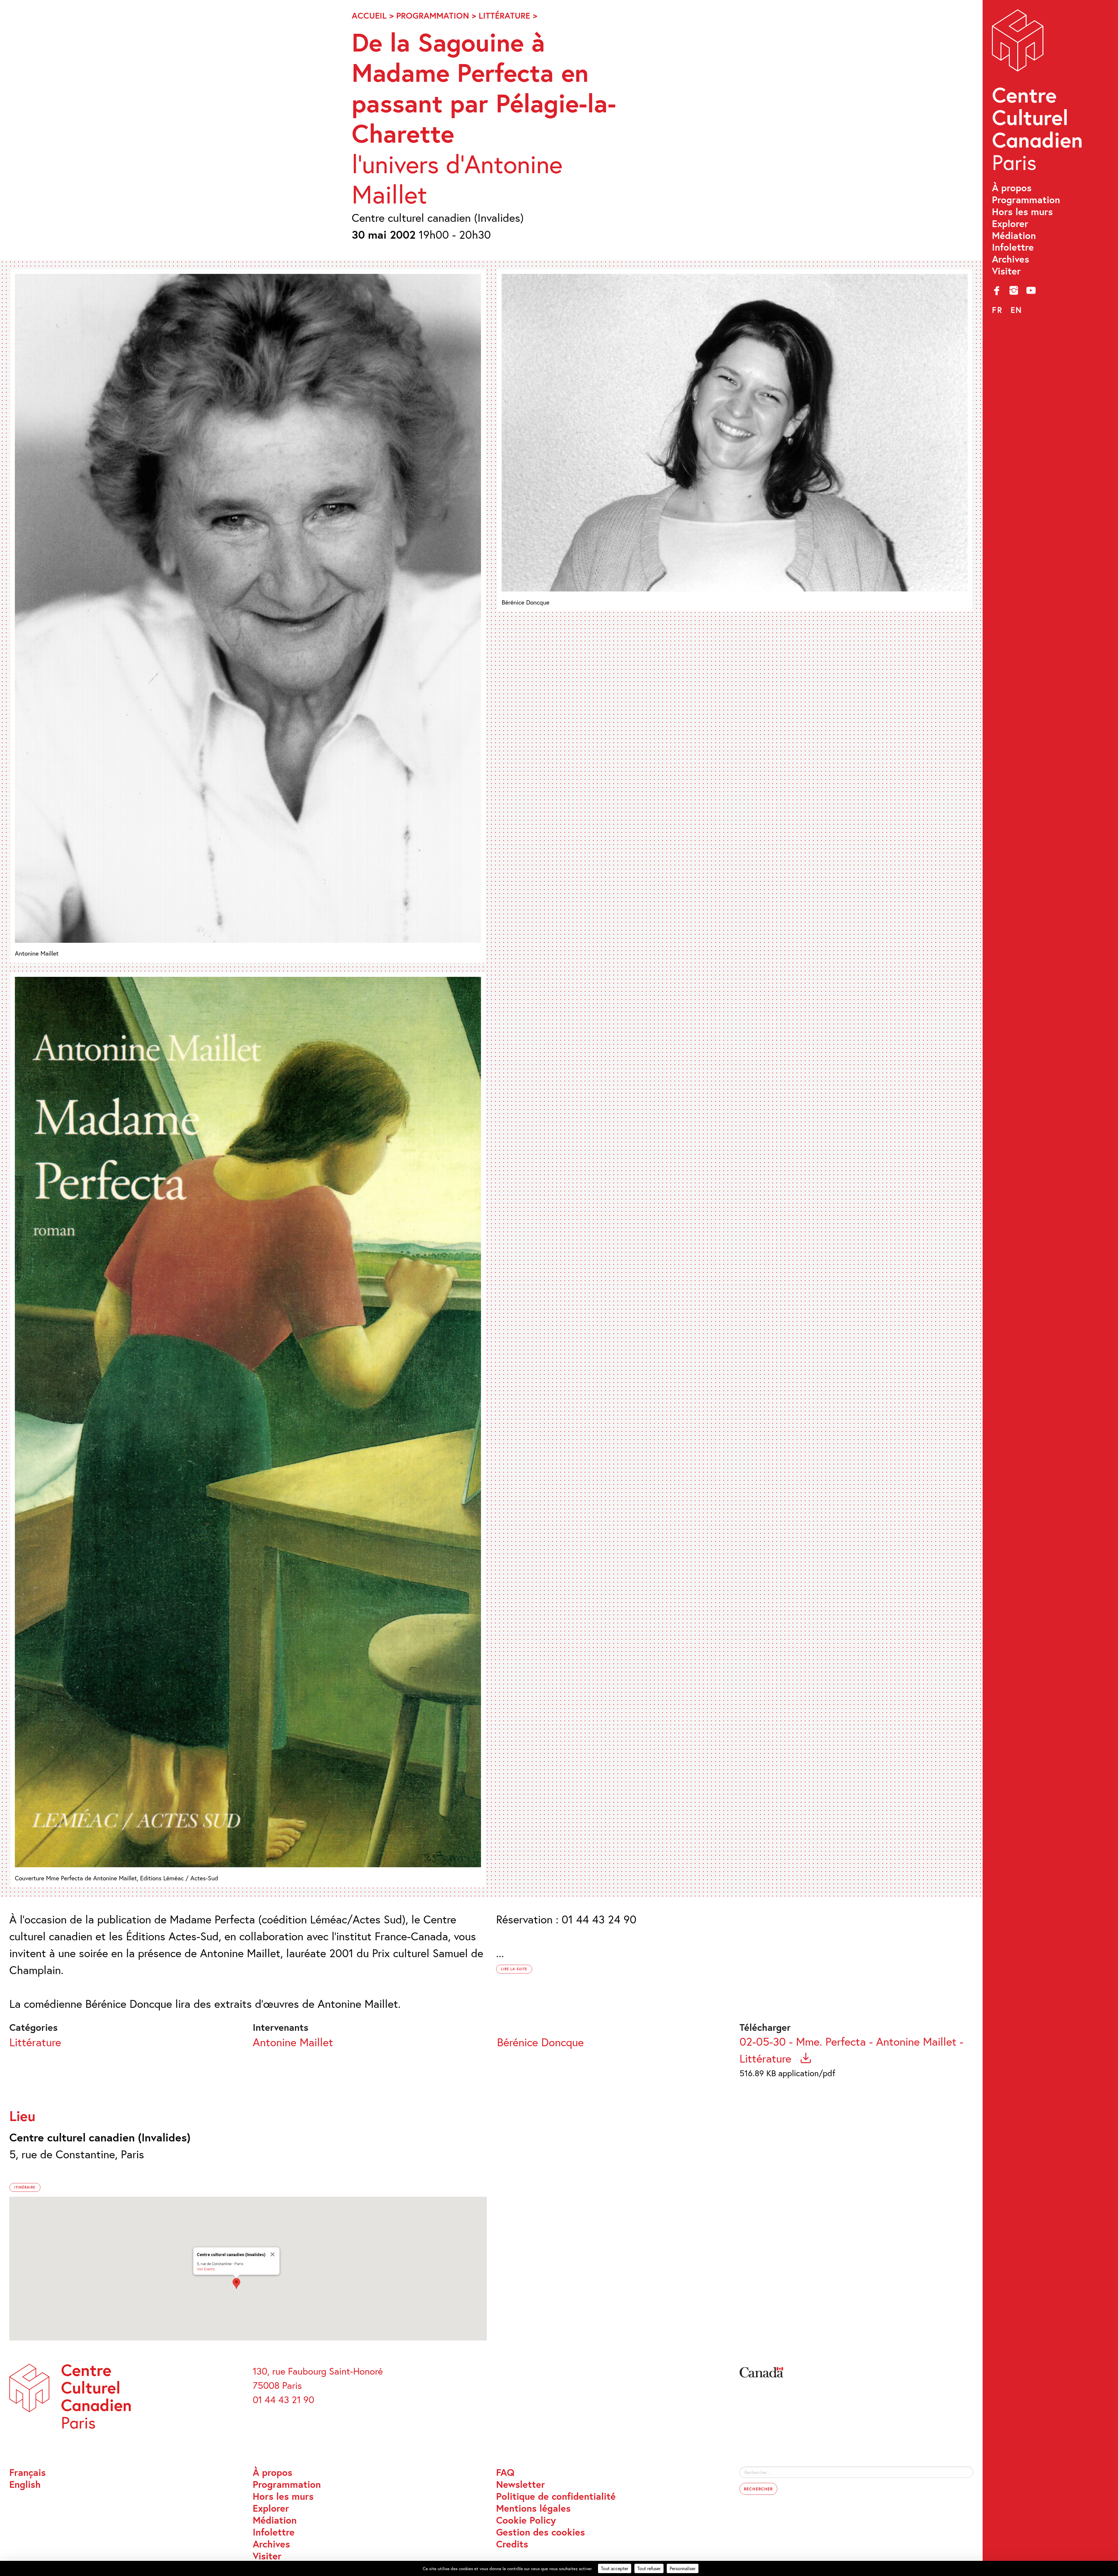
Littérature (504, 15)
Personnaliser (683, 2568)
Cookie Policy (526, 2520)
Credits (512, 2544)
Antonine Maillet (293, 2042)
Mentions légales (533, 2508)
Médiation (1014, 236)
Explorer (1010, 224)
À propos (1012, 188)
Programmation (1026, 200)
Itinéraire (25, 2187)
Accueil (369, 15)
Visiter (1006, 271)
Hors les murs (1022, 212)
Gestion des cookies (541, 2532)
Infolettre (1013, 247)
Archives (1011, 259)
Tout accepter (615, 2568)
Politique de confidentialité (556, 2496)
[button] (236, 2283)
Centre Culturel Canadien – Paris (1039, 93)
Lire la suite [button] (514, 1969)
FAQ (505, 2473)
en (1016, 310)
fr (997, 310)
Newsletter (521, 2484)
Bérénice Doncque (540, 2042)
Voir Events (206, 2269)
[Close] (273, 2254)
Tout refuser (649, 2568)
